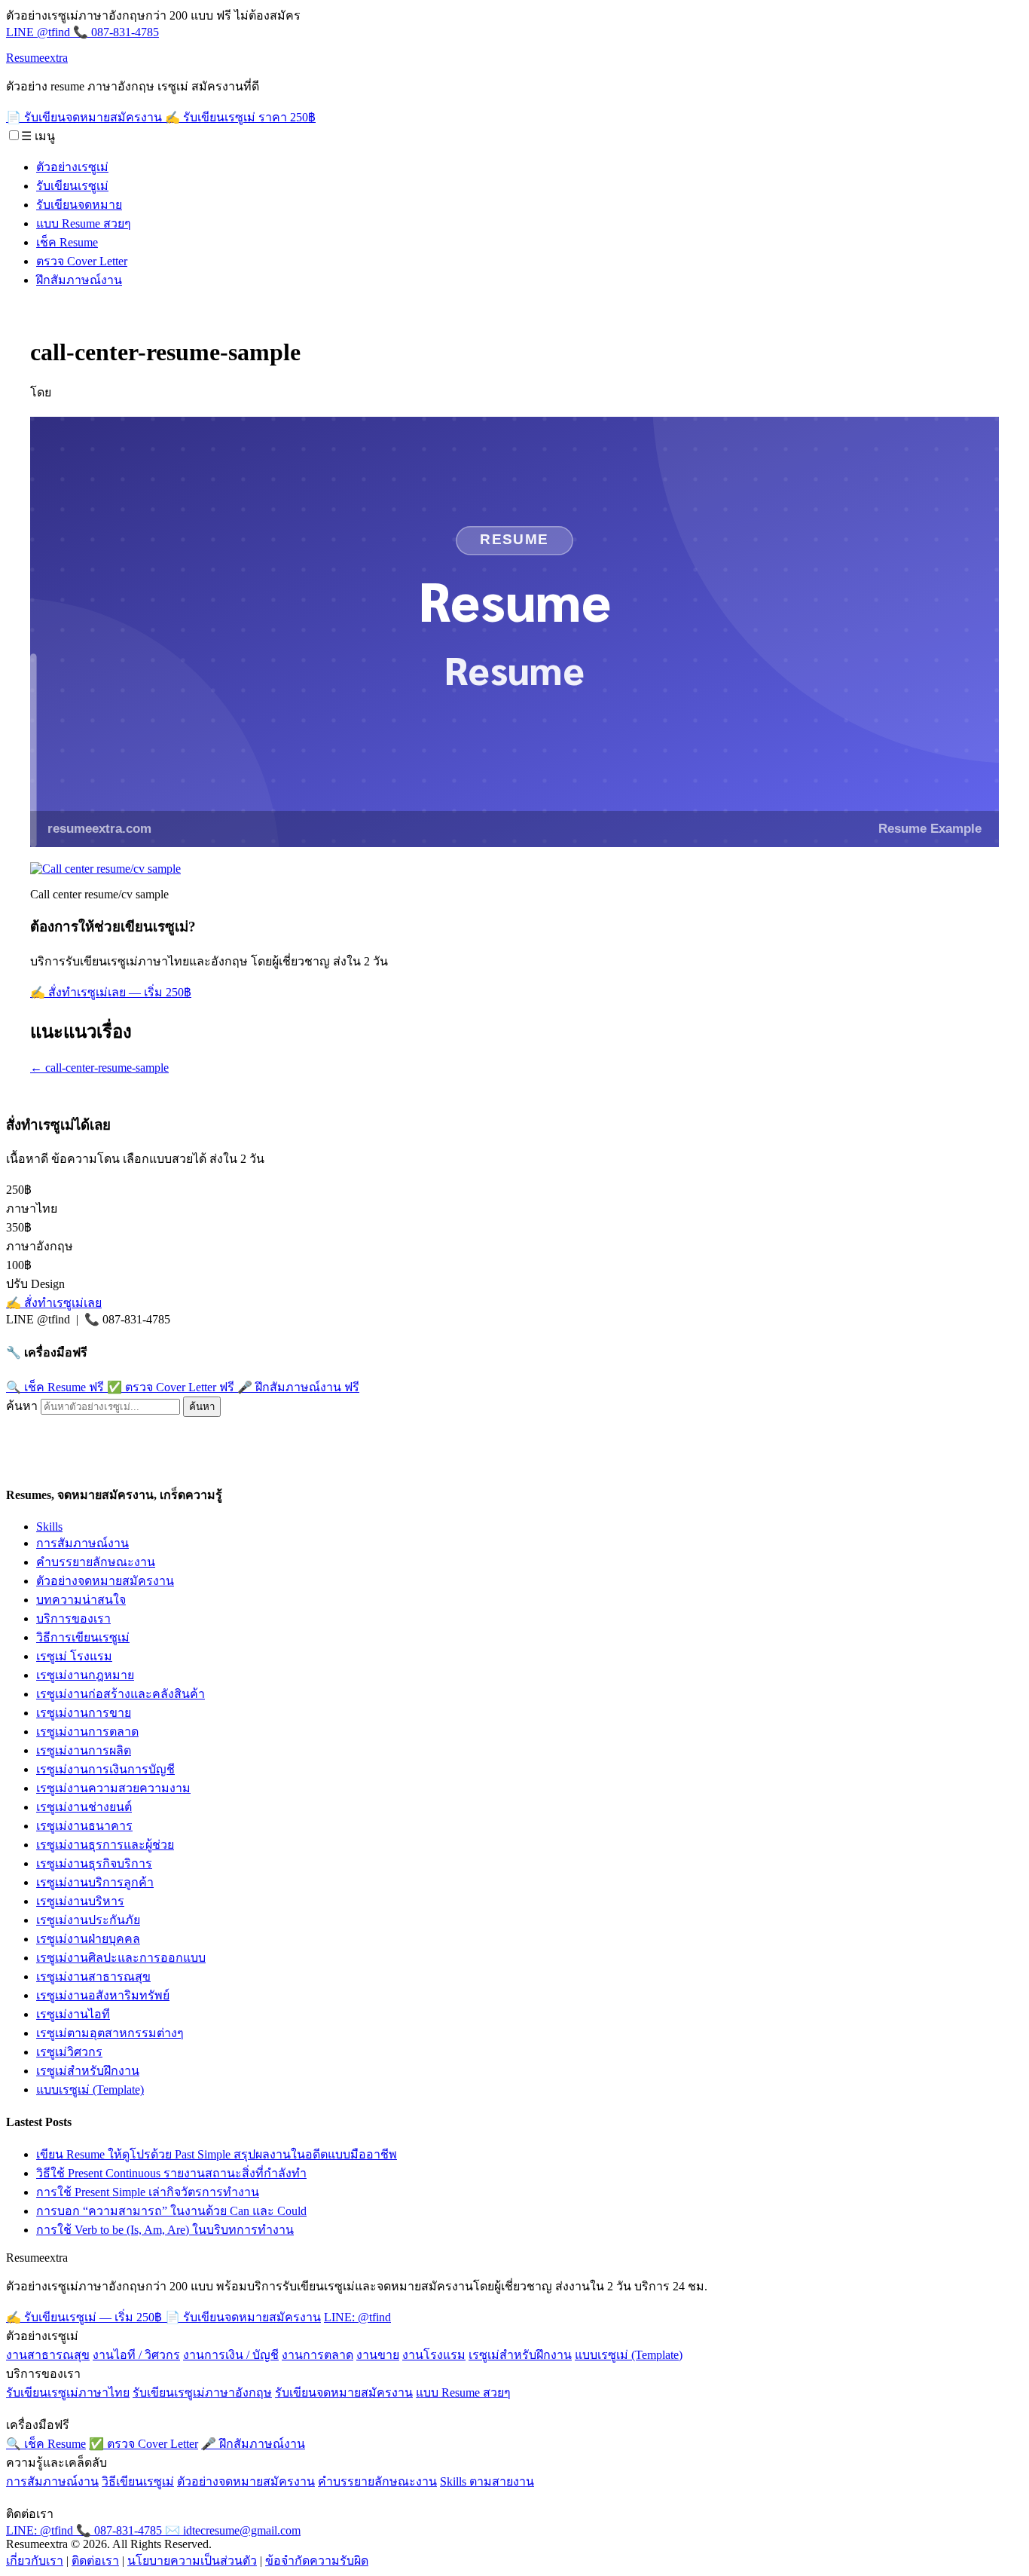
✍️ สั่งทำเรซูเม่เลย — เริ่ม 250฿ (111, 992)
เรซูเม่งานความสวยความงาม (113, 1788)
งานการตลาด (318, 2355)
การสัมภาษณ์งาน (82, 1543)
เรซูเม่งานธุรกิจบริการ (94, 1863)
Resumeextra (37, 58)
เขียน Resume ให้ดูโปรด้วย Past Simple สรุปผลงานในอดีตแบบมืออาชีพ (217, 2154)
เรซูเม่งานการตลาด (87, 1732)
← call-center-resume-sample (99, 1068)
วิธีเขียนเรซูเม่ (138, 2481)
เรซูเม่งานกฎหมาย (85, 1675)
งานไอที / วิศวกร (136, 2355)
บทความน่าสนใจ (81, 1600)
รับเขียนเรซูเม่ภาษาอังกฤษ (202, 2392)
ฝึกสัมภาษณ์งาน (79, 280)
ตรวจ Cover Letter (82, 261)
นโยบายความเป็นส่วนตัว (192, 2561)
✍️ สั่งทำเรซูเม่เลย (54, 1303)
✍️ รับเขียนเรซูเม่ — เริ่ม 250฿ (85, 2317)
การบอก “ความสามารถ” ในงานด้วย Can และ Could (171, 2211)
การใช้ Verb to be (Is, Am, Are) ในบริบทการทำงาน (165, 2230)
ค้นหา (22, 1406)
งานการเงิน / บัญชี (231, 2355)
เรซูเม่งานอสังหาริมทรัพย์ (103, 1995)
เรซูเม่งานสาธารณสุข (93, 1976)
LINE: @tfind (357, 2317)
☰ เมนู (38, 136)
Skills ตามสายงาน (487, 2481)
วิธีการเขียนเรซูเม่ (83, 1637)
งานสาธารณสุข (48, 2355)
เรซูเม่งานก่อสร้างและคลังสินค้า (121, 1694)
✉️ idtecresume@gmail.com (233, 2530)
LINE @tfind (40, 32)
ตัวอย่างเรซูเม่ (72, 167)
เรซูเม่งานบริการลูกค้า (95, 1882)
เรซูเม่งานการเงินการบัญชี (105, 1769)
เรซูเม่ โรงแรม (74, 1656)
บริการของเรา (73, 1618)
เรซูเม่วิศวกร (69, 2052)
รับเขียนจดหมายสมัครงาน (344, 2392)
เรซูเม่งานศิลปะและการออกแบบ (121, 1958)
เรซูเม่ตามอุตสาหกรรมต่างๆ (110, 2033)
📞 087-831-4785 (116, 32)
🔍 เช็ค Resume (55, 1387)
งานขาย (378, 2355)
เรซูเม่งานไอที (73, 2014)
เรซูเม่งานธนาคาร (84, 1826)
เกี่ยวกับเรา (35, 2561)
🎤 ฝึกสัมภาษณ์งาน (298, 1387)
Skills (49, 1527)
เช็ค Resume (67, 242)
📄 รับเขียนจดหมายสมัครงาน (85, 117)
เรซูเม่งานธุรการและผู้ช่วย (105, 1845)
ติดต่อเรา (95, 2561)
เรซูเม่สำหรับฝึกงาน (88, 2071)
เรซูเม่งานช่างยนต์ (84, 1807)
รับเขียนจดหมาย (79, 205)
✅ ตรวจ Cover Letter (171, 1387)
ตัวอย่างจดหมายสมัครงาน (105, 1581)
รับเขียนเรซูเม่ (72, 186)
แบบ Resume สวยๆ (84, 223)
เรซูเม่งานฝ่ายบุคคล (88, 1939)
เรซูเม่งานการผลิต (84, 1750)
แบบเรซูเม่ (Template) (90, 2090)
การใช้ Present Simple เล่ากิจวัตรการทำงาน (148, 2192)
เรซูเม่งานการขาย (84, 1713)
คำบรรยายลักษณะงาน (96, 1562)
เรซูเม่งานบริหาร (80, 1901)
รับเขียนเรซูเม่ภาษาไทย (68, 2392)
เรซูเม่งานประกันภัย (88, 1920)
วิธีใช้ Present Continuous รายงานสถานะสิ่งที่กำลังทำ (171, 2173)
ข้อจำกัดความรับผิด (317, 2561)
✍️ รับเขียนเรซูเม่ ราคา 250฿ (240, 117)
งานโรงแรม (434, 2355)
